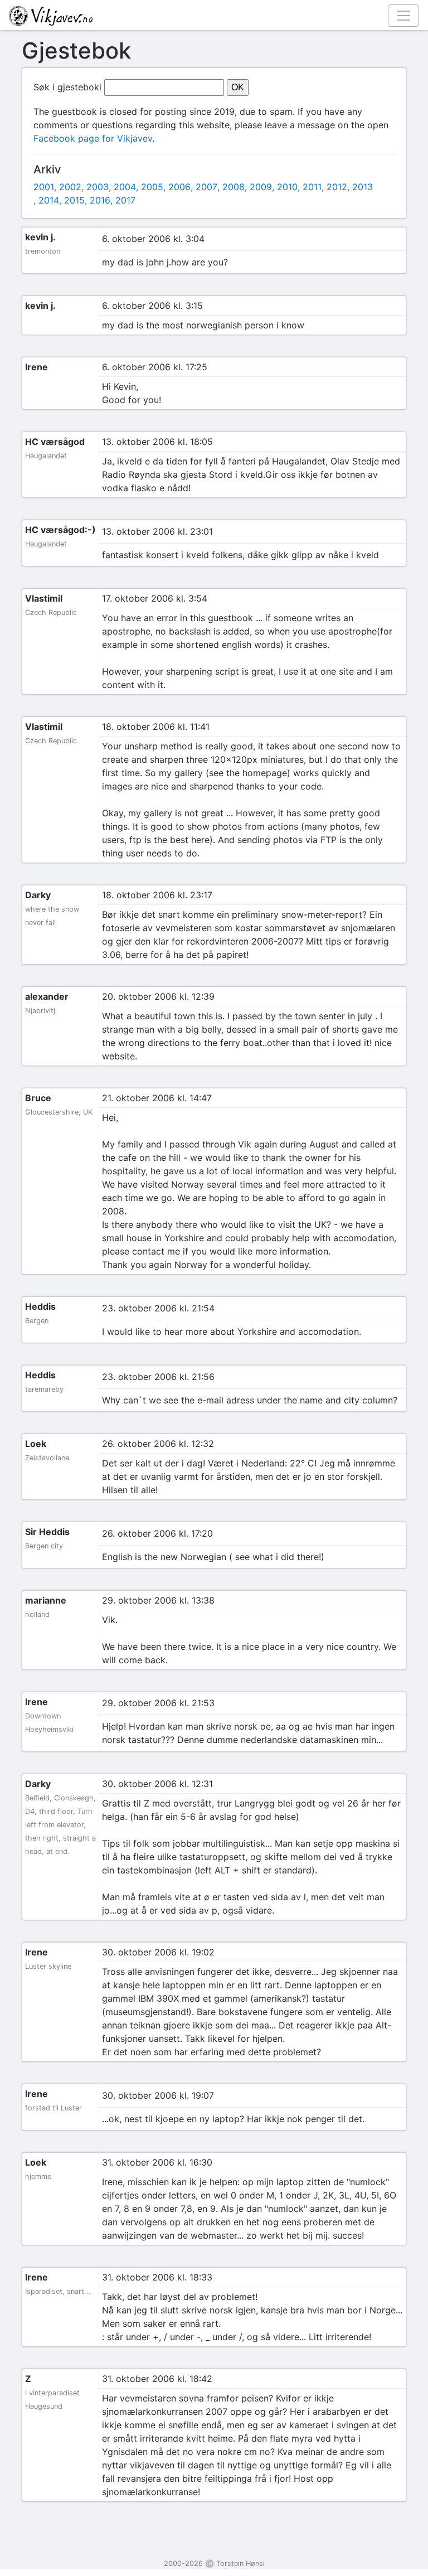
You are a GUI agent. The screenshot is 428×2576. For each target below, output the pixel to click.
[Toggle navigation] (403, 16)
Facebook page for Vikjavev (93, 138)
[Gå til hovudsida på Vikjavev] (210, 15)
